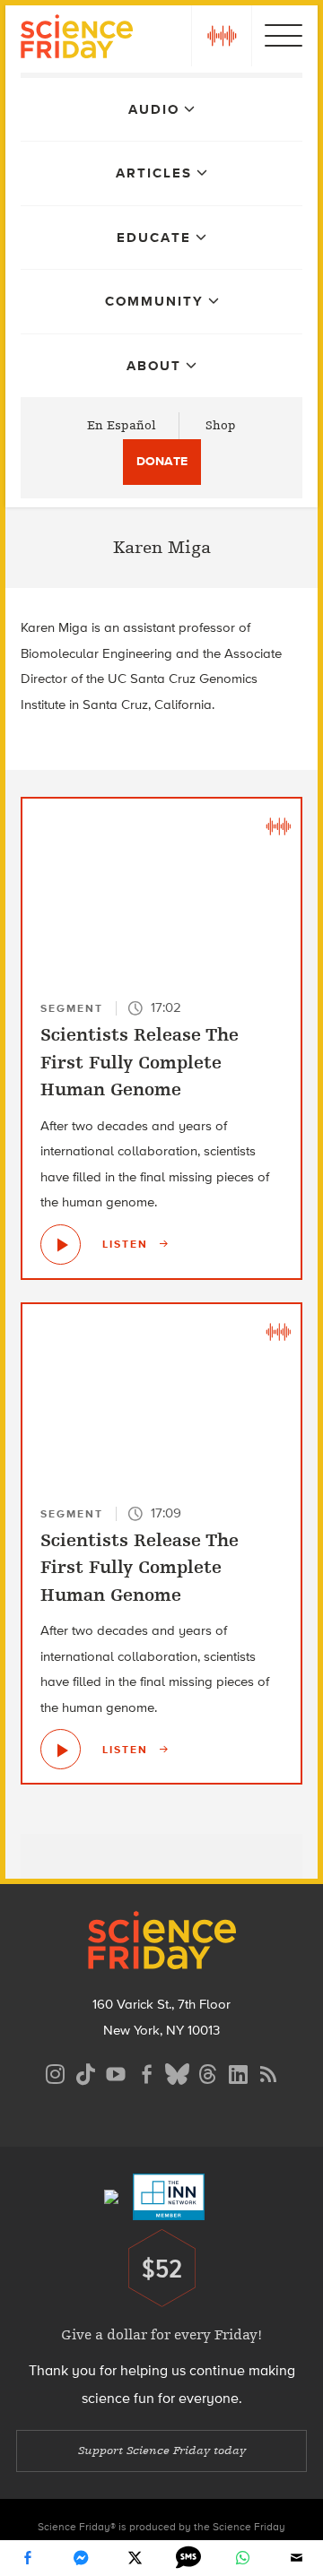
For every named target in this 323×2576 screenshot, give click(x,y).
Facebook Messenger (81, 2558)
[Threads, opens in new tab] (207, 2072)
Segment (72, 1008)
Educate (154, 238)
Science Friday (77, 39)
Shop (221, 425)
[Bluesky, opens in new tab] (177, 2072)
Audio (154, 109)
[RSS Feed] (268, 2072)
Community (154, 301)
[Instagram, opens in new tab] (55, 2072)
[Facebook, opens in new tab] (146, 2072)
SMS (188, 2558)
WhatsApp (242, 2558)
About (154, 366)
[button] (222, 36)
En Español (122, 425)
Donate (162, 461)
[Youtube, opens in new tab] (116, 2072)
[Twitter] (135, 2558)
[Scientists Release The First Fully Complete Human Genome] (61, 1245)
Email (296, 2558)
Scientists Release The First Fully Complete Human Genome (140, 1062)
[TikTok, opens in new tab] (85, 2072)
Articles (154, 173)
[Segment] (278, 826)
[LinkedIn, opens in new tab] (238, 2072)
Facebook (27, 2558)
